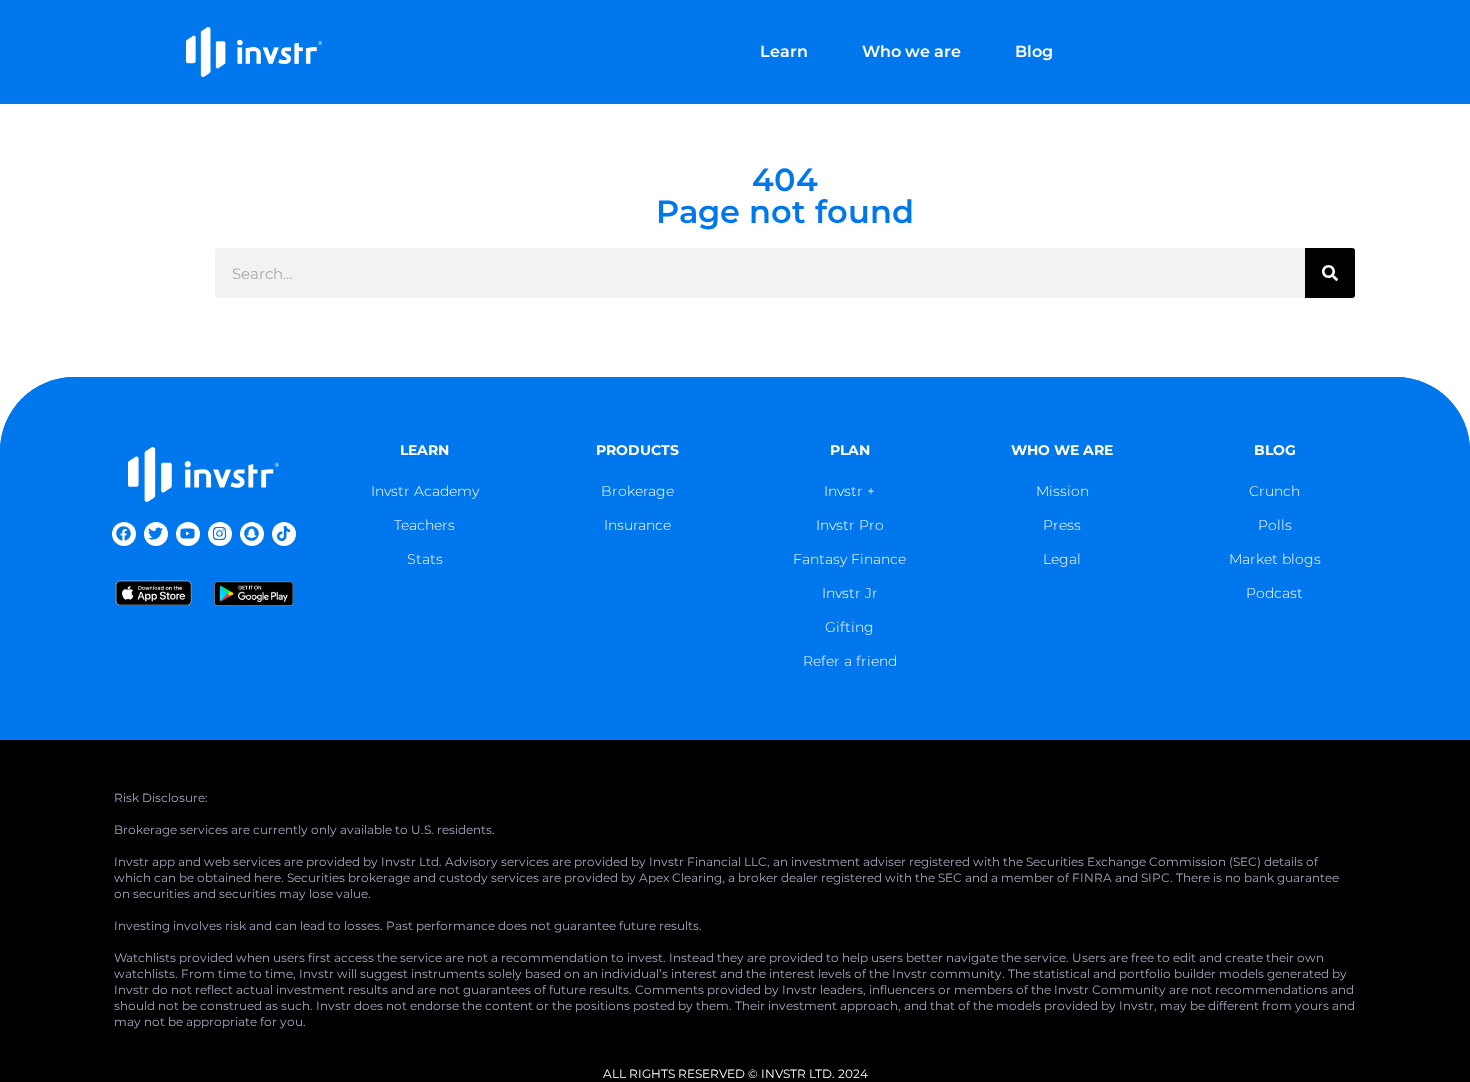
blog (1275, 450)
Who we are (911, 51)
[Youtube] (188, 534)
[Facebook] (124, 534)
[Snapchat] (252, 534)
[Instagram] (220, 534)
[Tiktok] (284, 534)
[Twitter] (156, 534)
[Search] (1330, 273)
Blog (1034, 51)
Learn (784, 51)
